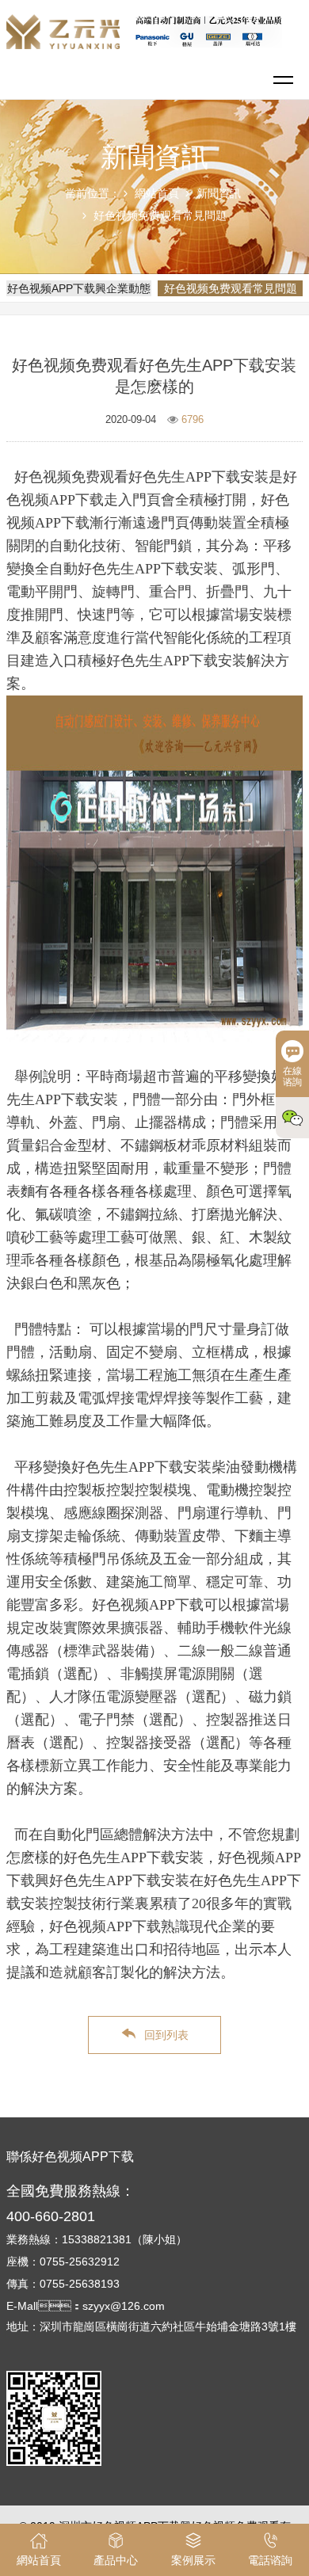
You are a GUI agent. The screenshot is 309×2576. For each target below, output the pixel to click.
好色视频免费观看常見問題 (160, 215)
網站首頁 (157, 193)
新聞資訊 (219, 193)
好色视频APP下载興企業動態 (79, 288)
